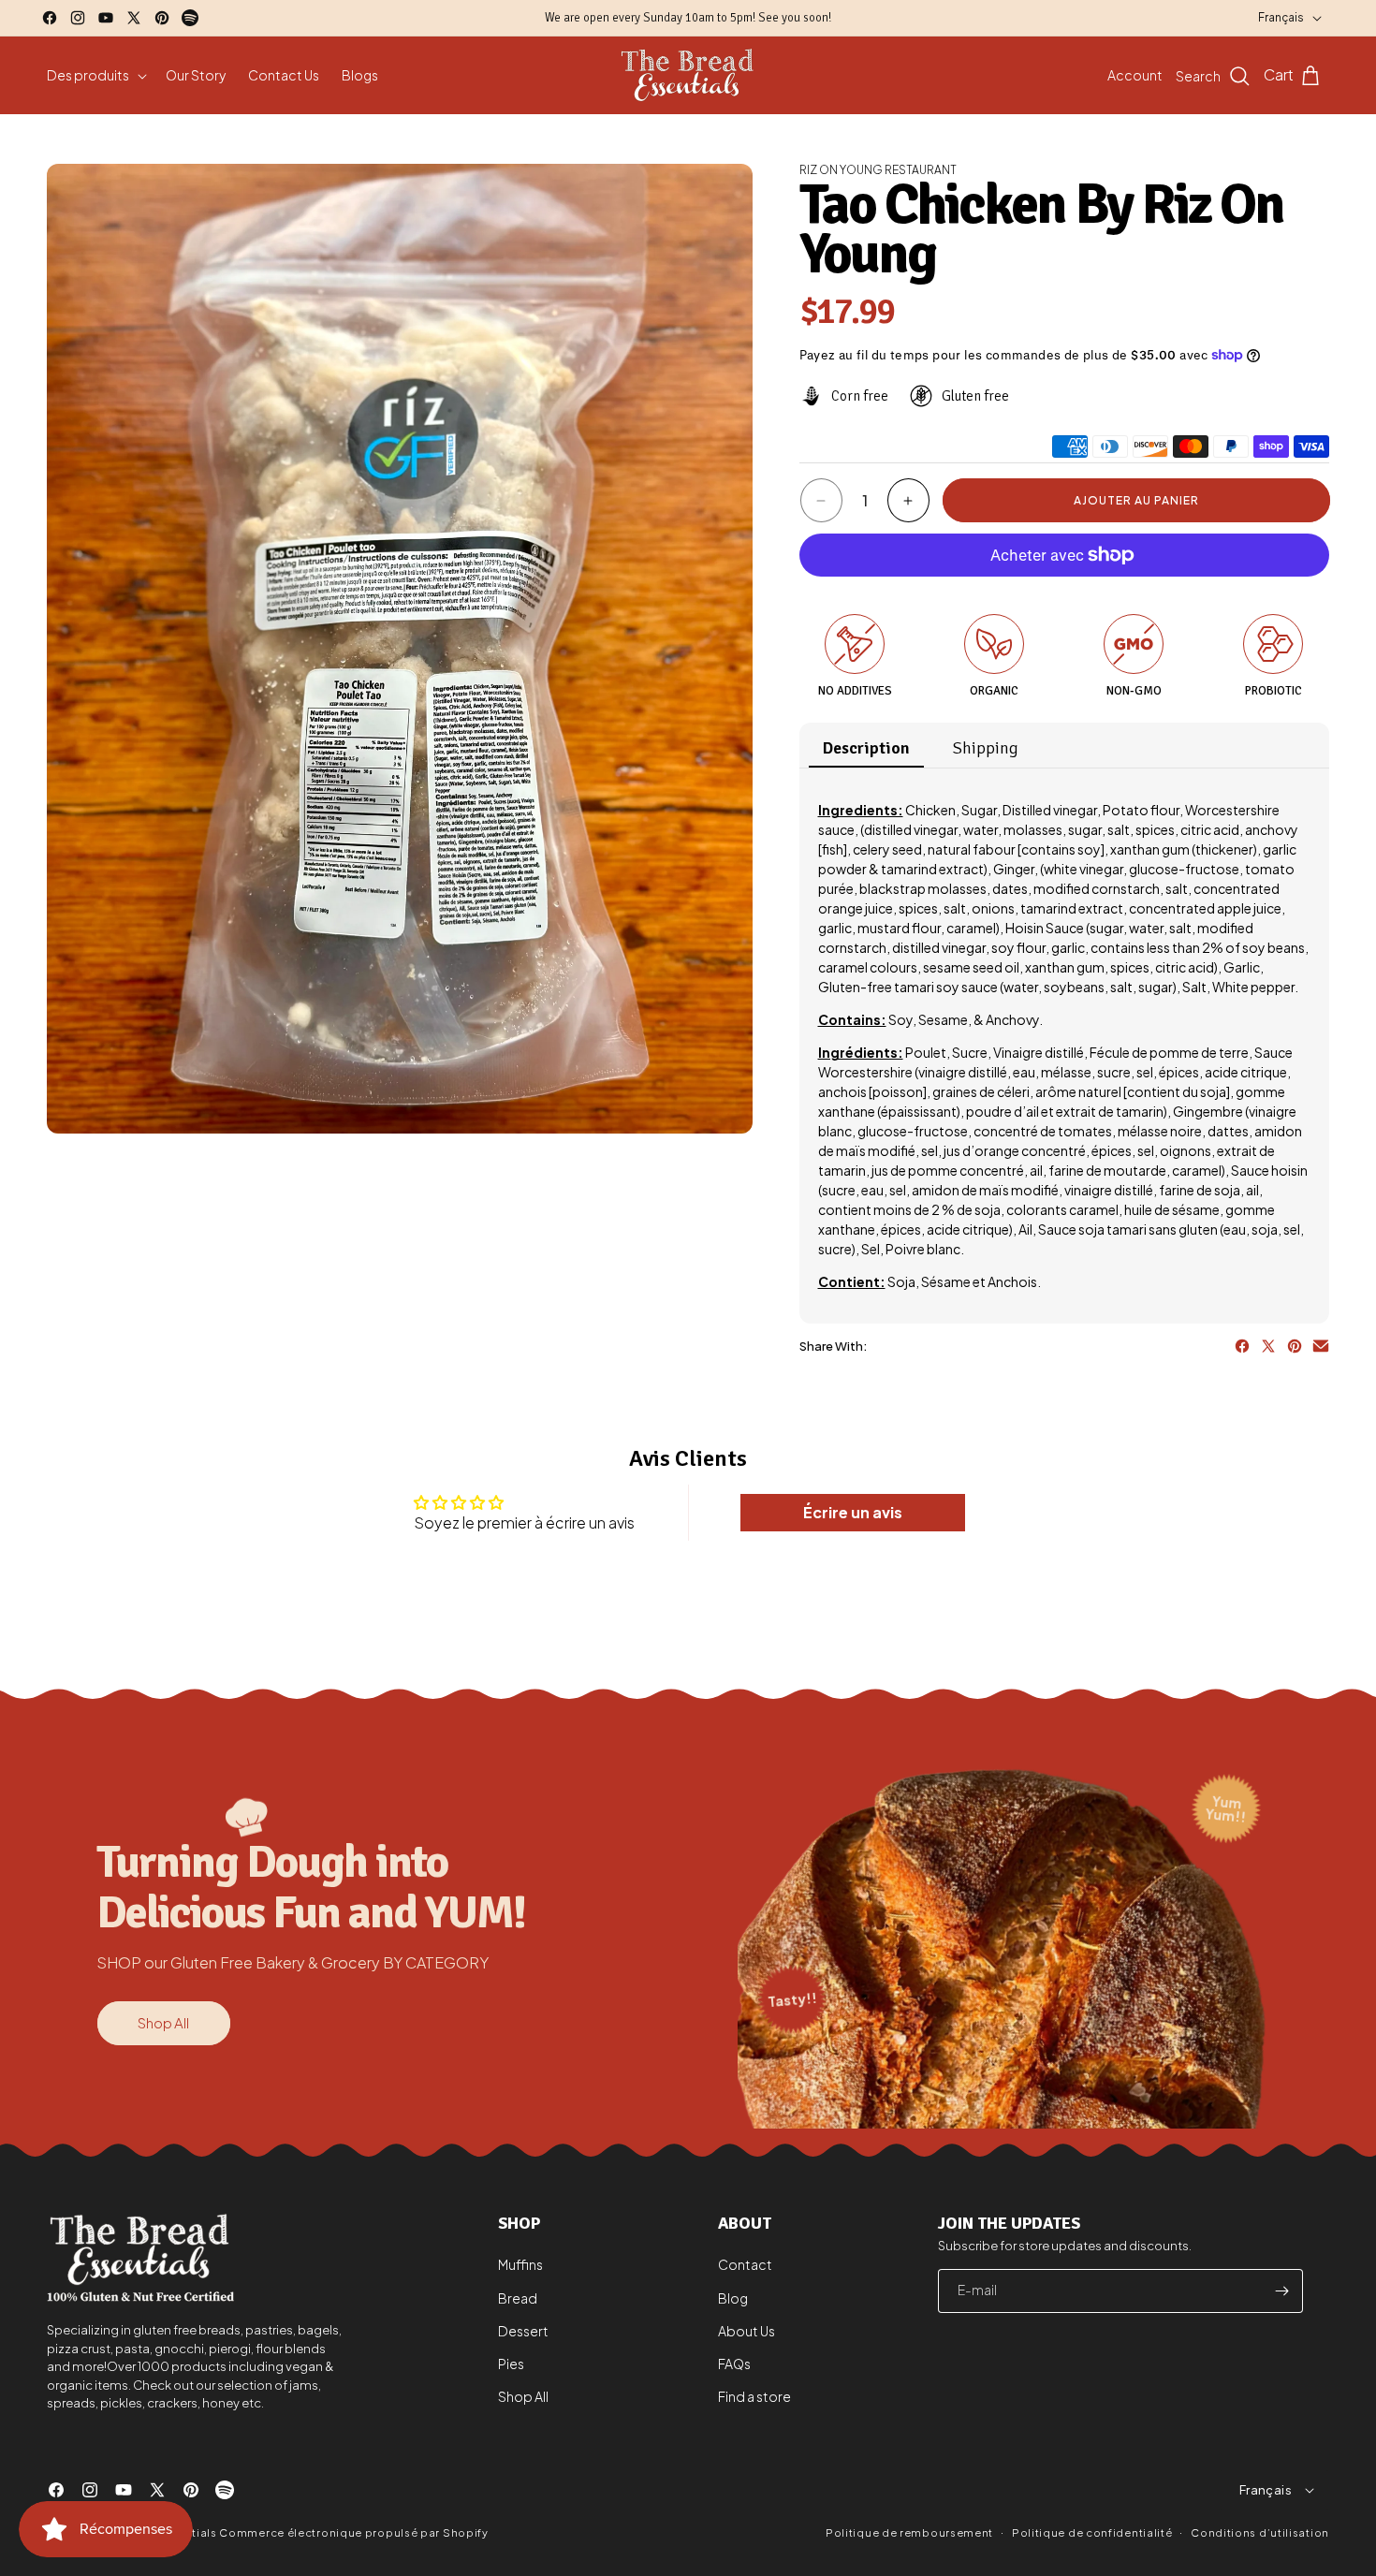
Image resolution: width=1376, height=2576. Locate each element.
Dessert (523, 2331)
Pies (511, 2364)
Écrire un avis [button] (853, 1512)
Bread (518, 2298)
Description (866, 748)
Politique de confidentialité (1092, 2532)
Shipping (986, 748)
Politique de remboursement (909, 2532)
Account (1135, 75)
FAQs (734, 2364)
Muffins (520, 2265)
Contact (745, 2265)
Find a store (754, 2396)
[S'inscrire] (1281, 2291)
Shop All (163, 2022)
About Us (747, 2331)
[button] (95, 75)
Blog (733, 2298)
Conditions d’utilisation (1260, 2532)
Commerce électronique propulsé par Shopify (353, 2532)
